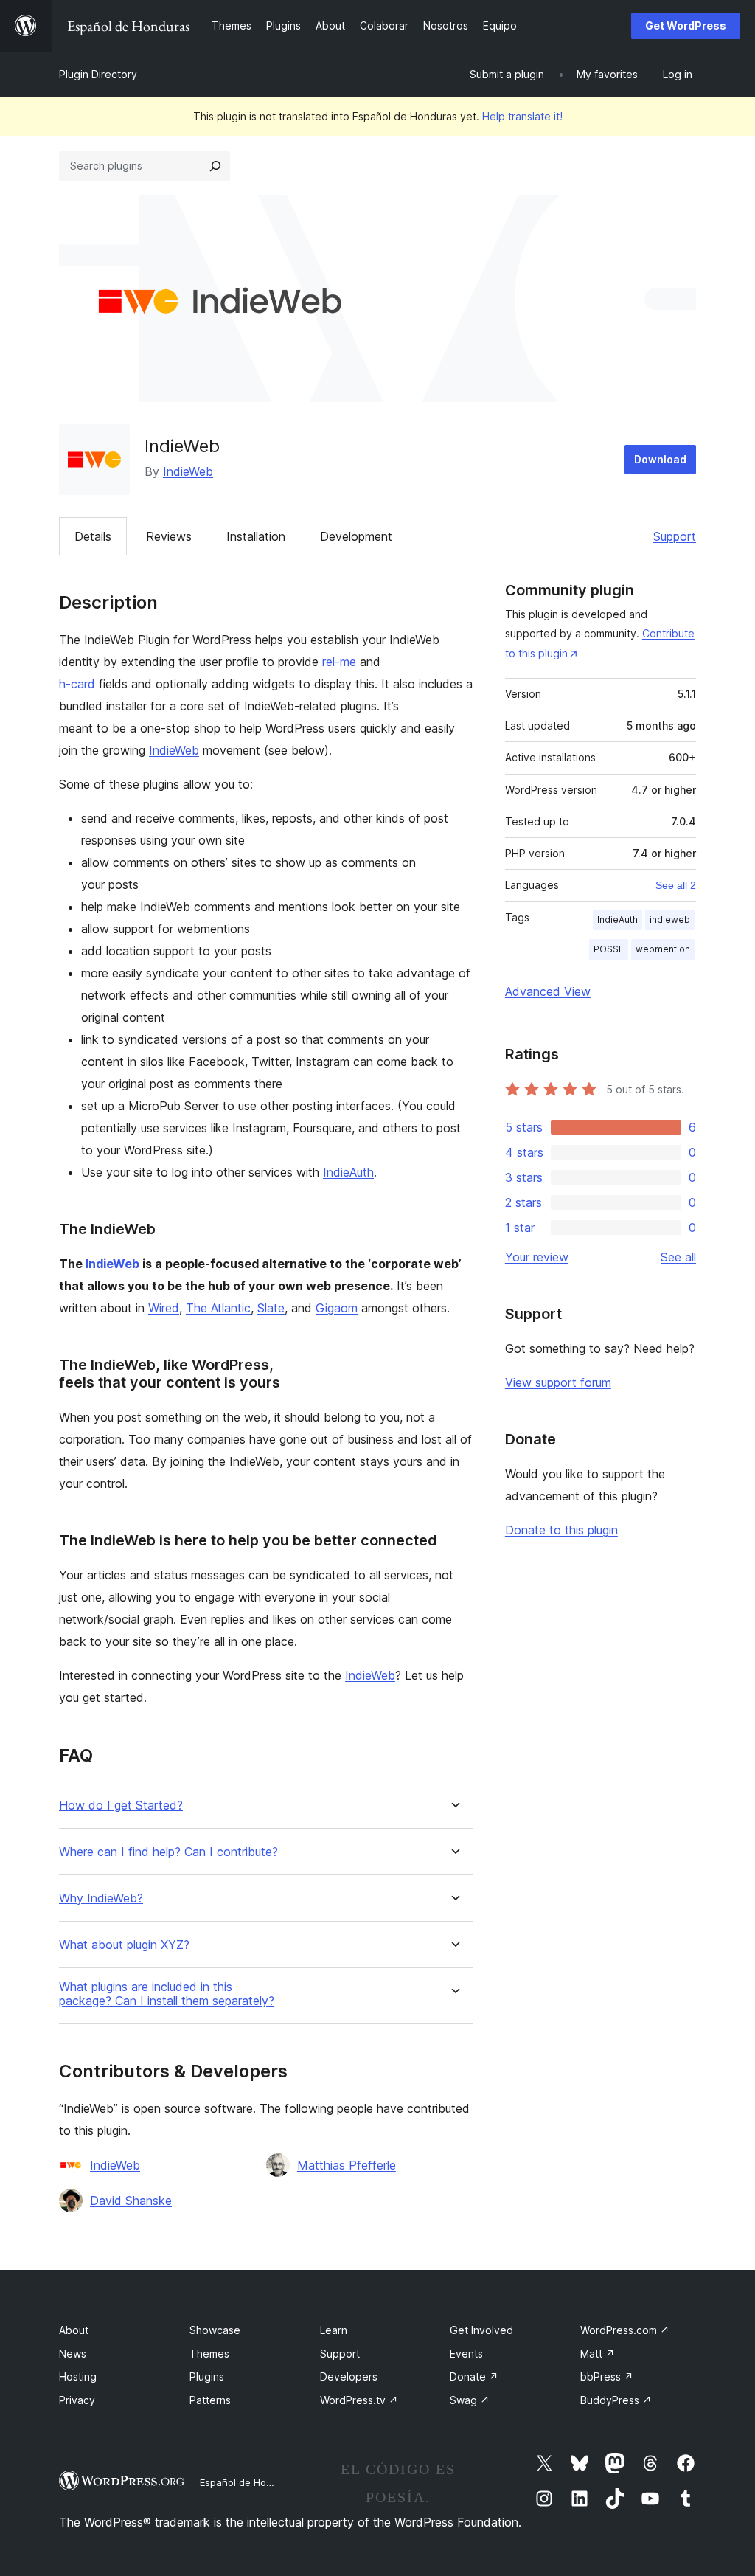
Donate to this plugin (561, 1530)
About (74, 2330)
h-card (77, 684)
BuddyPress (616, 2400)
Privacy (77, 2400)
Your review (537, 1257)
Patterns (210, 2400)
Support (675, 536)
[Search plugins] (215, 166)
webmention (663, 949)
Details (93, 536)
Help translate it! (522, 116)
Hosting (78, 2376)
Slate (271, 1308)
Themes (209, 2354)
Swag (470, 2400)
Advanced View (548, 991)
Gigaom (337, 1308)
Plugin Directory (98, 74)
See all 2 (676, 885)
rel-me (339, 662)
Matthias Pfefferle (347, 2165)
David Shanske (131, 2201)
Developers (349, 2376)
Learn (334, 2330)
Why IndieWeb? (101, 1898)
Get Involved (481, 2330)
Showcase (215, 2330)
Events (466, 2354)
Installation (256, 536)
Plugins (207, 2376)
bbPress (607, 2376)
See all (678, 1257)
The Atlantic (218, 1308)
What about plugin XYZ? (124, 1945)
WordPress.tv (359, 2400)
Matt (598, 2354)
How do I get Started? (121, 1805)
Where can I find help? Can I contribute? (168, 1852)
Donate (474, 2376)
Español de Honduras (249, 2482)
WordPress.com (625, 2330)
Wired (164, 1308)
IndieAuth (348, 1172)
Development (356, 536)
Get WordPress (686, 25)
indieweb (670, 920)
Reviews (169, 536)
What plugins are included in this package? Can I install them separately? (167, 1994)
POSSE (609, 949)
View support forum (558, 1382)
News (73, 2354)
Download (660, 459)
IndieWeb (188, 471)
